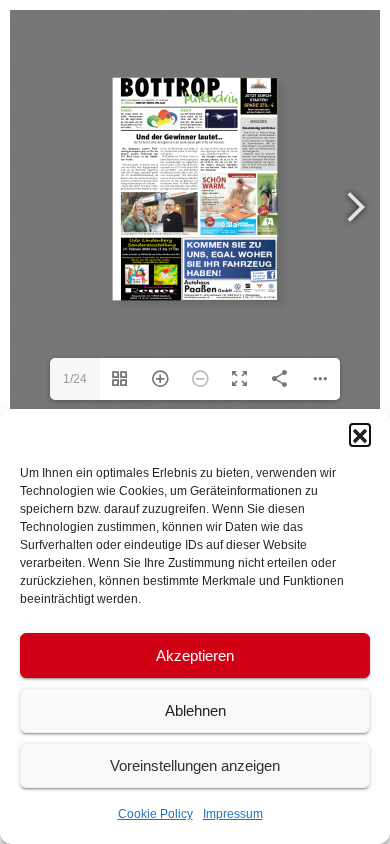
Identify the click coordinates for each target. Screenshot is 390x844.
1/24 (75, 379)
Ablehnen (195, 710)
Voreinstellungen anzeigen (195, 765)
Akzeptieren (195, 655)
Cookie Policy (155, 814)
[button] (360, 434)
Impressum (233, 814)
